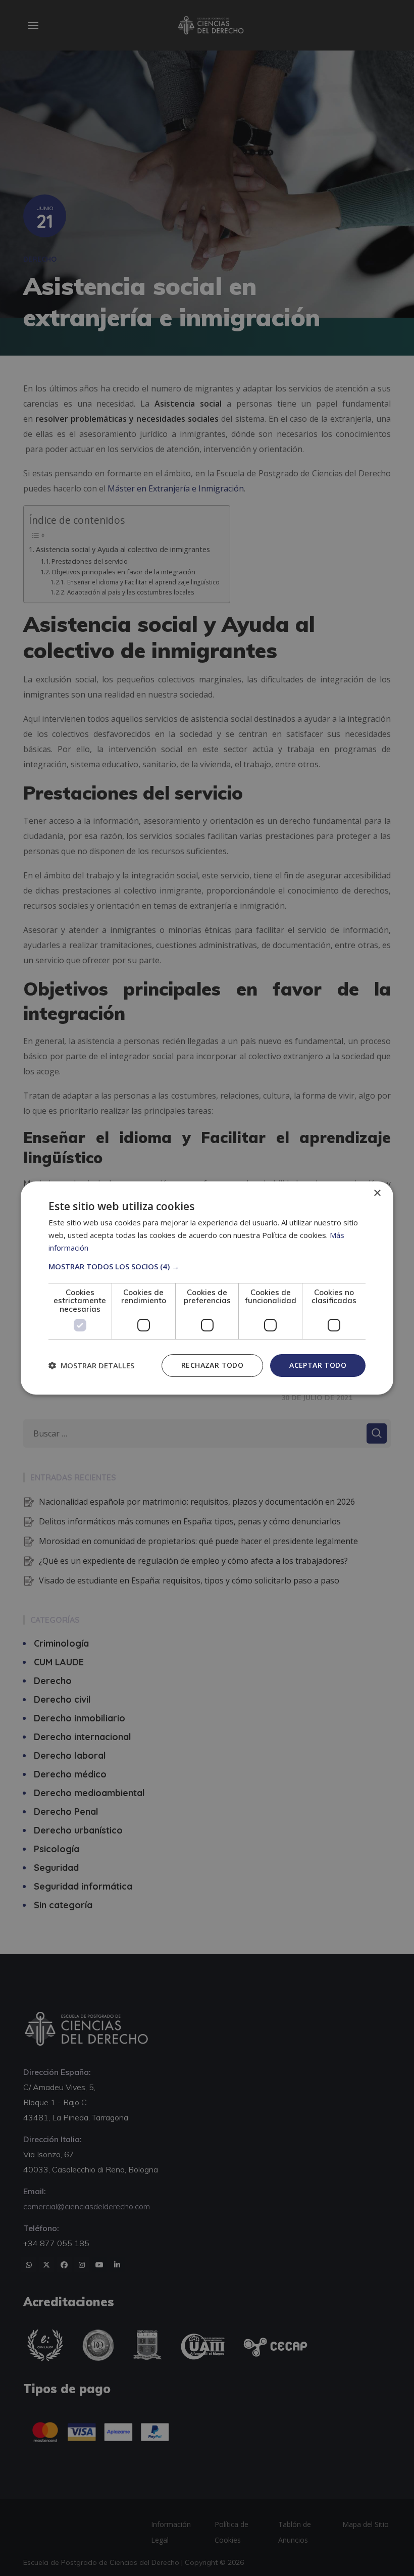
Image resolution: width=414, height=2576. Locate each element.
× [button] (377, 1193)
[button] (207, 1266)
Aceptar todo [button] (318, 1365)
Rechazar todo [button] (212, 1365)
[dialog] (207, 1288)
